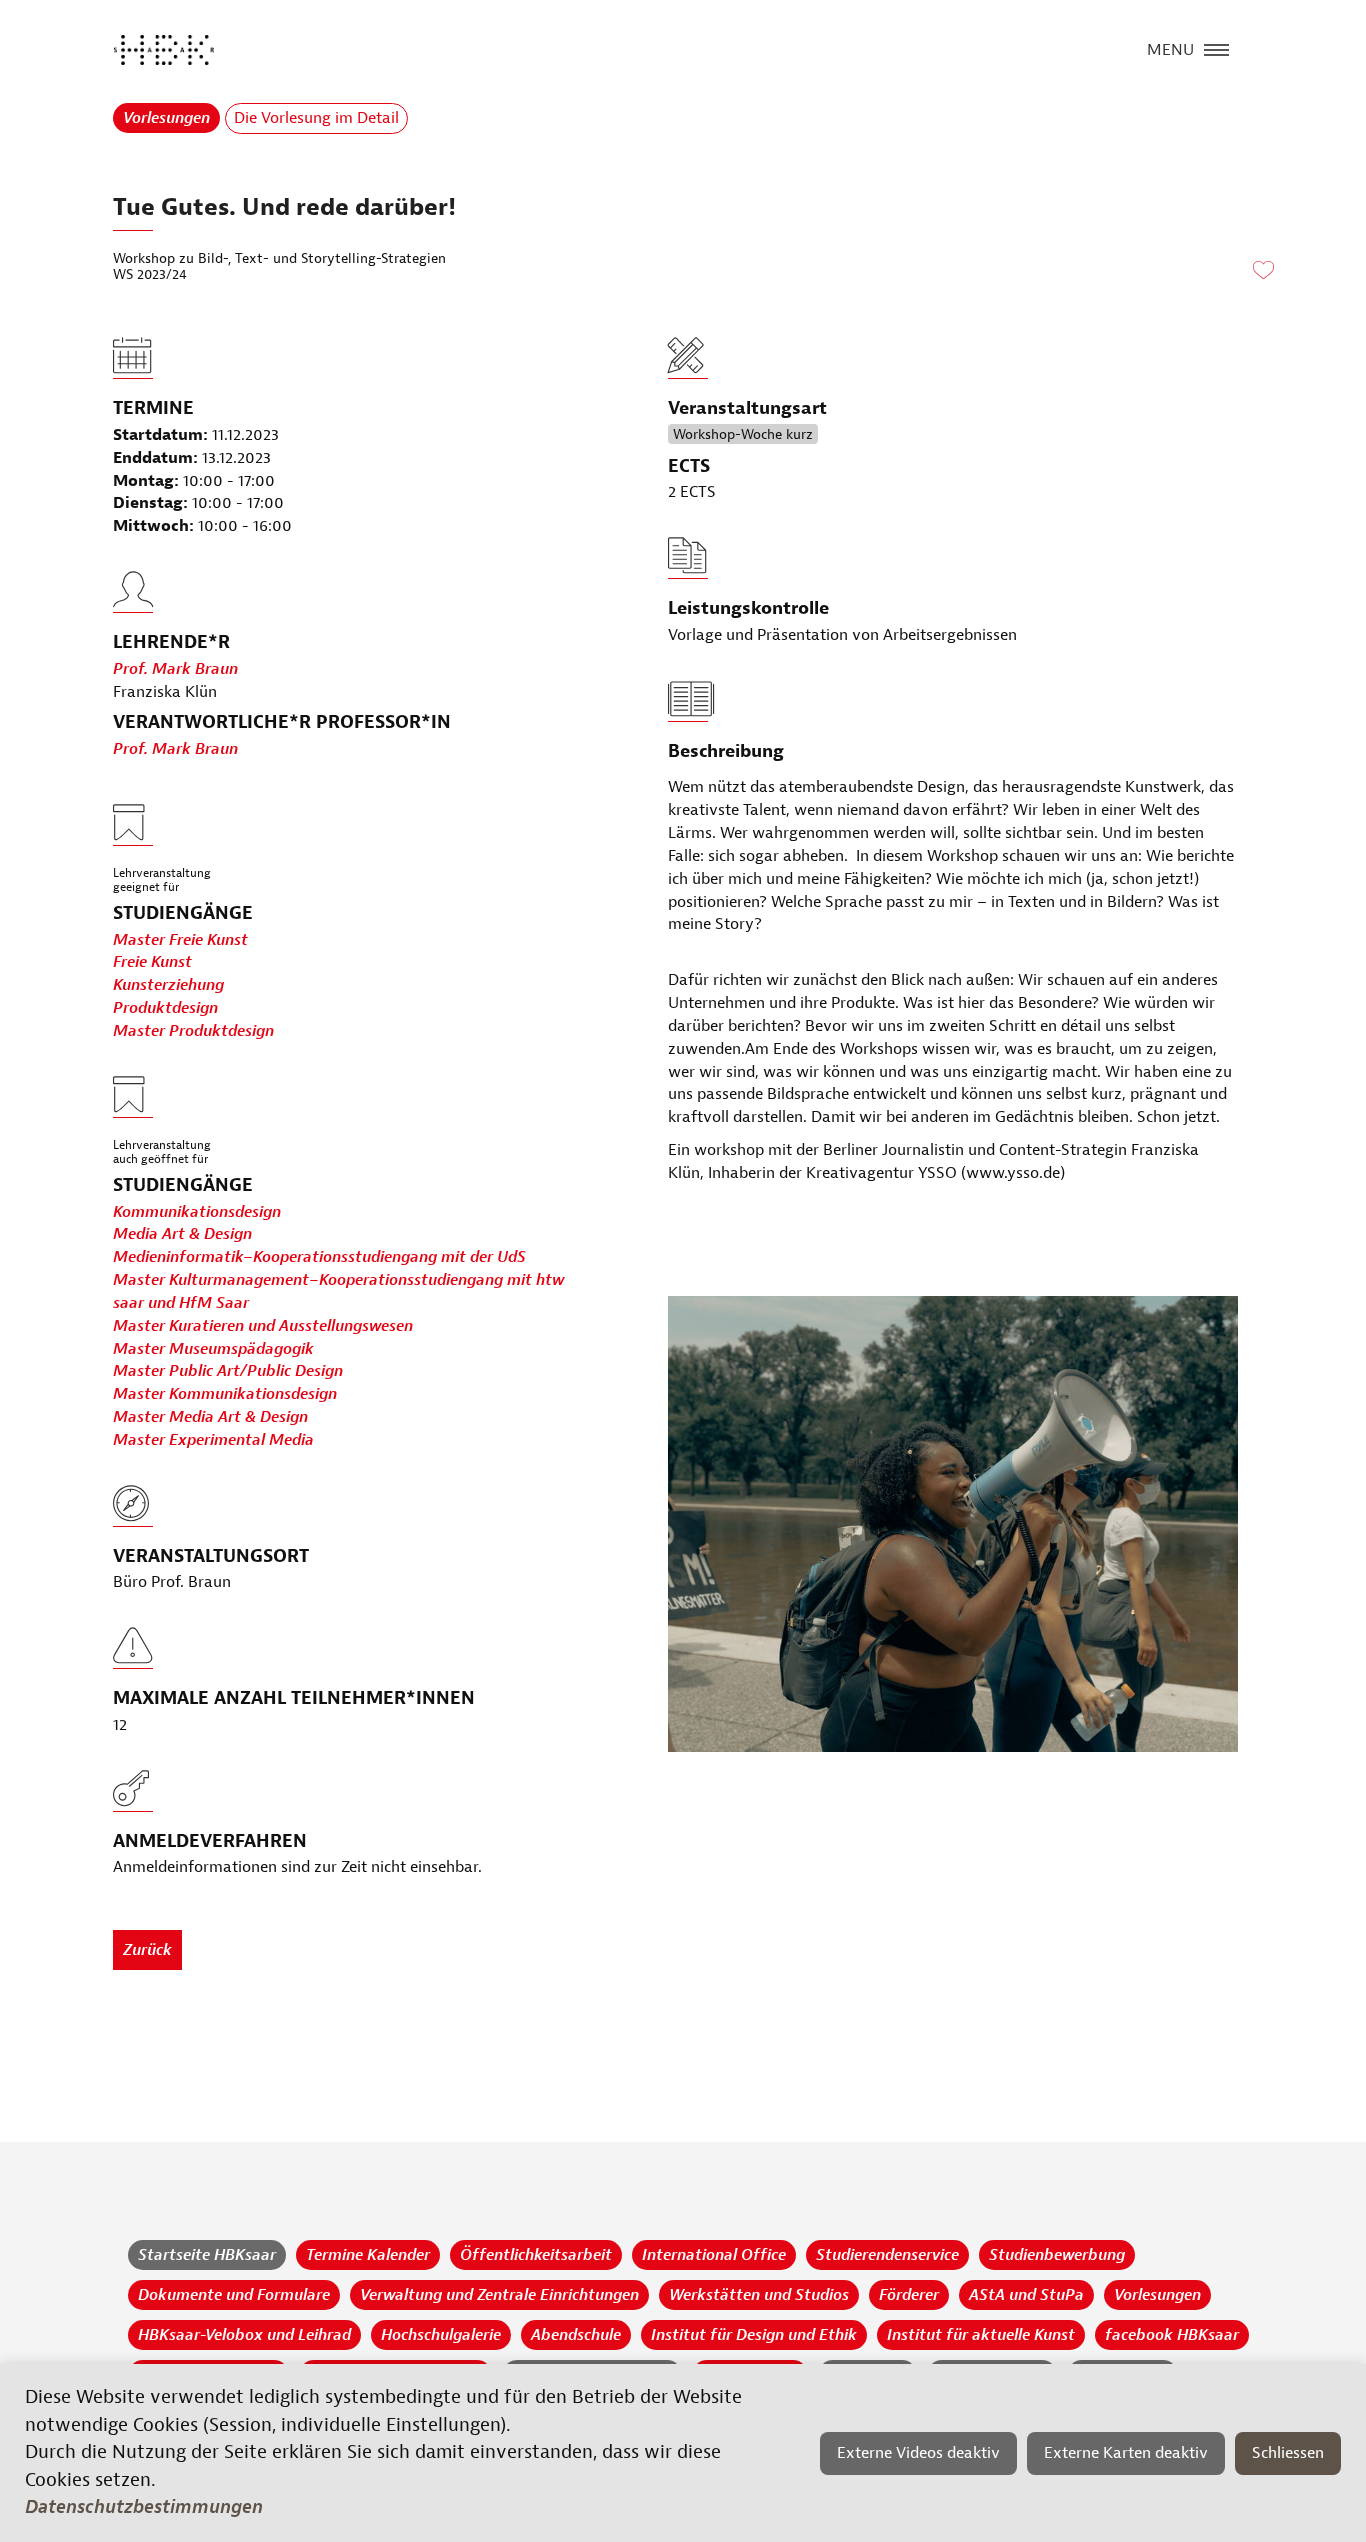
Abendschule (576, 2335)
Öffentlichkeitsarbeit (536, 2255)
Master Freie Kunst (180, 940)
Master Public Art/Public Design (228, 1371)
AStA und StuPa (1026, 2295)
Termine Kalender (368, 2255)
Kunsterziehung (168, 985)
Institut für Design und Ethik (754, 2335)
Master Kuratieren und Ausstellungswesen (263, 1326)
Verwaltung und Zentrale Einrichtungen (499, 2295)
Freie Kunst (152, 962)
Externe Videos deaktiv (918, 2453)
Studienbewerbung (1057, 2255)
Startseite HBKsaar (207, 2255)
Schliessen (1288, 2453)
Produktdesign (165, 1008)
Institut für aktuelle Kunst (981, 2335)
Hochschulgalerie (441, 2335)
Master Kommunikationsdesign (225, 1394)
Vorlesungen (166, 118)
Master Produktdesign (193, 1031)
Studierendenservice (887, 2255)
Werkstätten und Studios (759, 2295)
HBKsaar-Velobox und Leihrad (244, 2335)
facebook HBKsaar (1172, 2335)
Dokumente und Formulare (234, 2295)
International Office (714, 2255)
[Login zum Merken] (1263, 271)
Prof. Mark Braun (175, 669)
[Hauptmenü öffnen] (1216, 48)
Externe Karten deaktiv (1126, 2453)
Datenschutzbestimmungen (144, 2507)
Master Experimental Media (213, 1440)
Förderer (909, 2295)
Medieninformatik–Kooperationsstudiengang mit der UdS (319, 1257)
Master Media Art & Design (210, 1417)
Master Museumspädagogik (213, 1349)
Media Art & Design (182, 1234)
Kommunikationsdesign (197, 1212)
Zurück (147, 1950)
